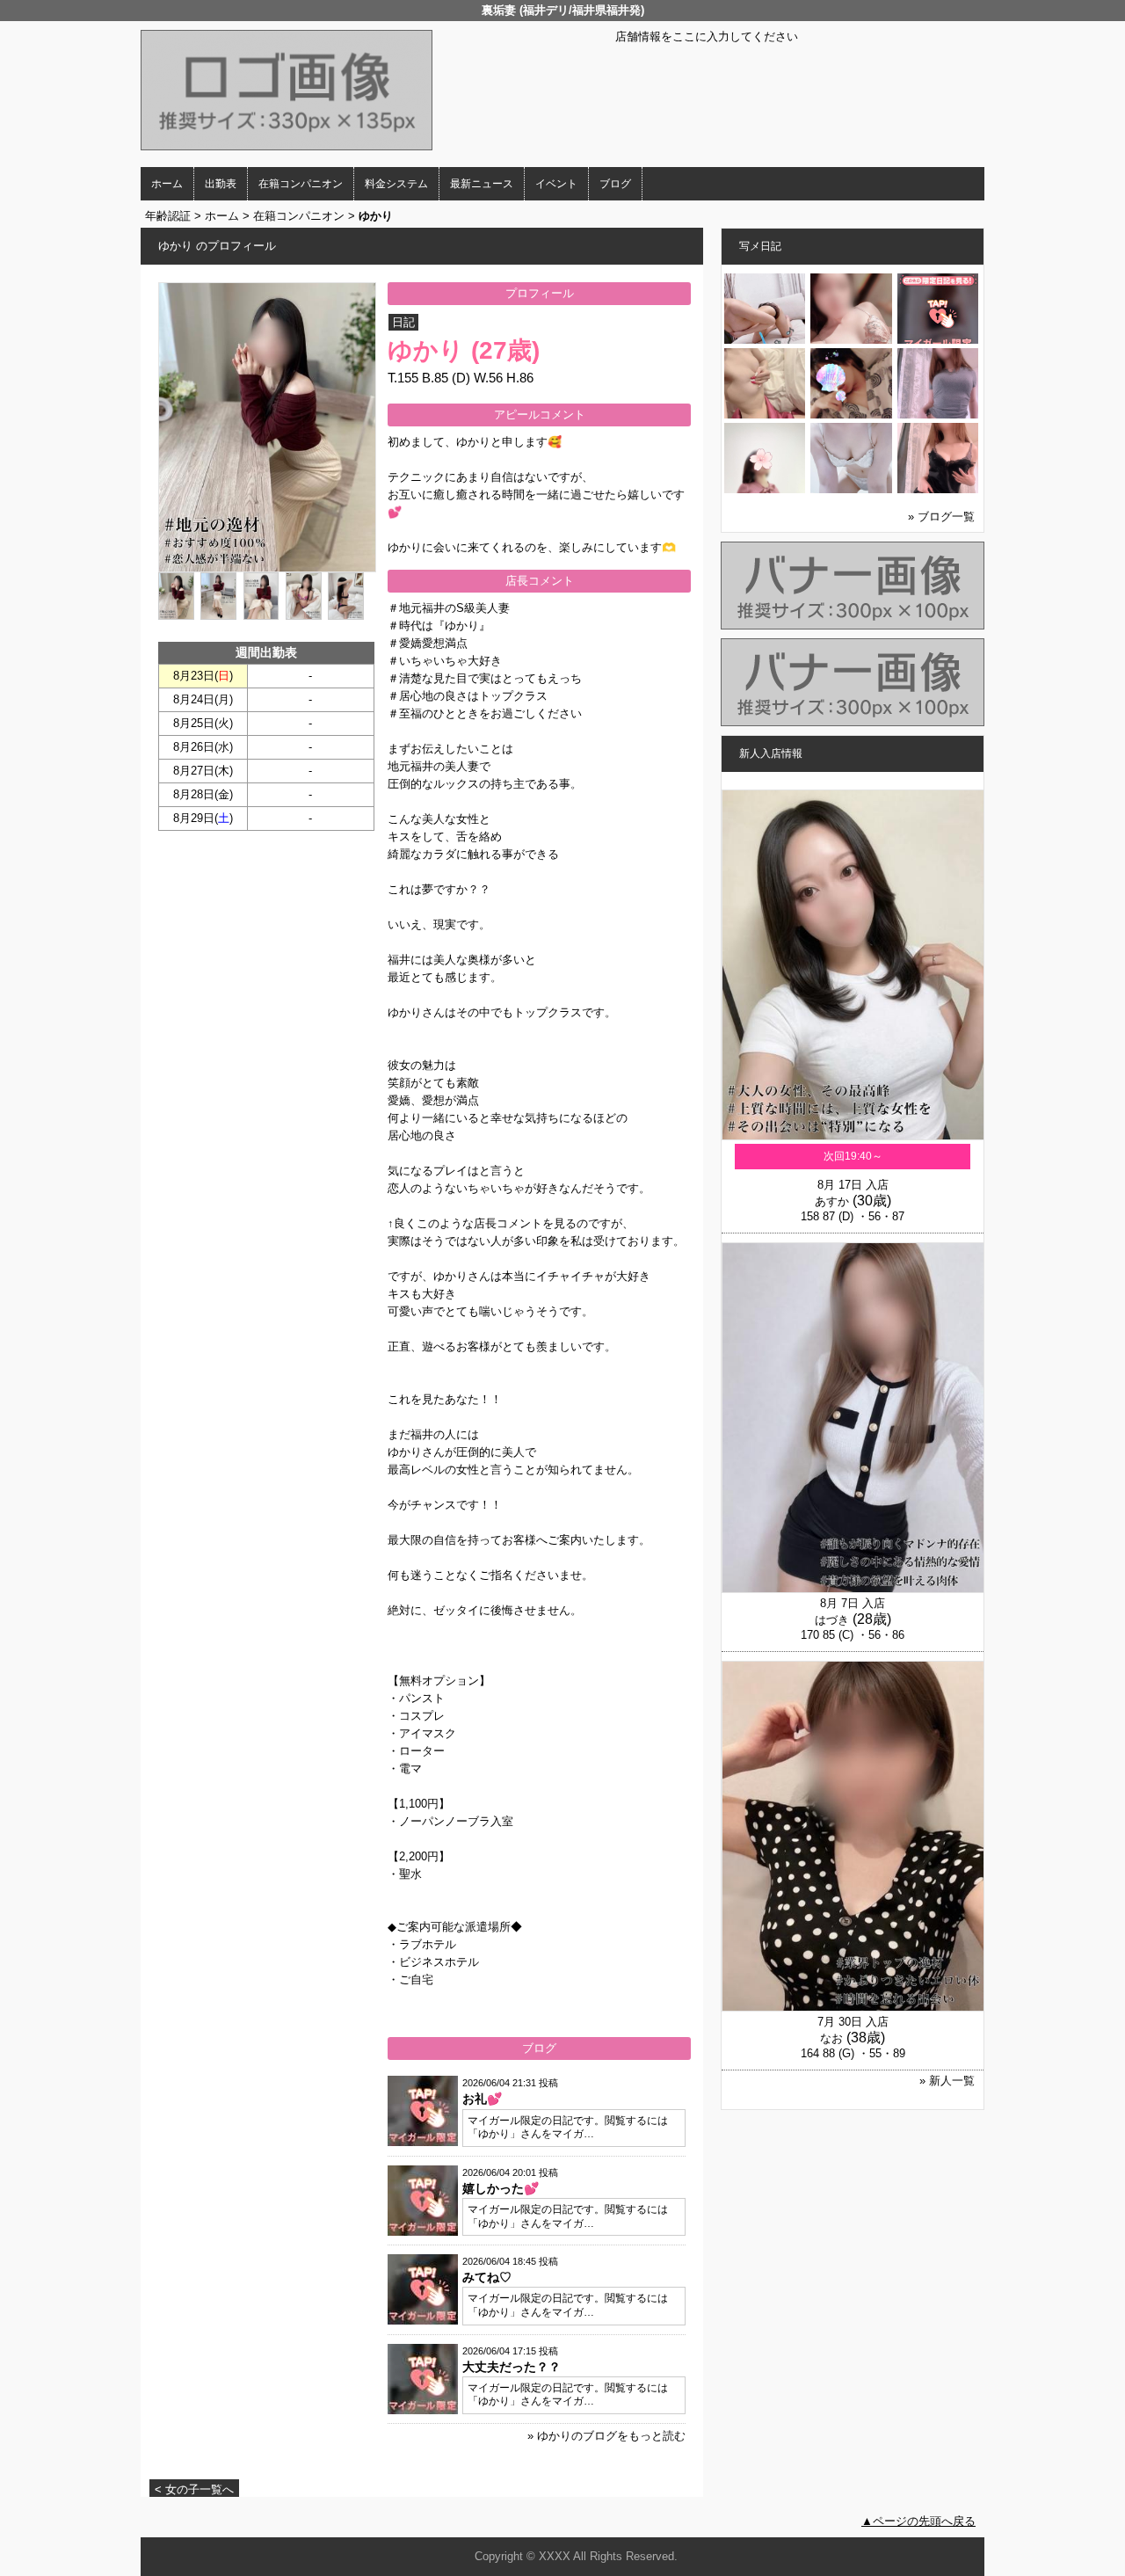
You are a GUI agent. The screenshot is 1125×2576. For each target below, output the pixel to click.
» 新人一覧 (947, 2081)
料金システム (396, 184)
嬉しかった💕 (501, 2188)
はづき (832, 1620)
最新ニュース (482, 184)
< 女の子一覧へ (194, 2489)
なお (831, 2038)
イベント (556, 184)
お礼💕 (482, 2099)
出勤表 (221, 184)
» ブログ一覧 (941, 517)
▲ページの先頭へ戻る (918, 2521)
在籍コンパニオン (301, 184)
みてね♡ (487, 2277)
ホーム (167, 184)
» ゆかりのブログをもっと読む (606, 2436)
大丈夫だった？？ (512, 2367)
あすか (832, 1201)
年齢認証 (168, 216)
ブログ (615, 184)
